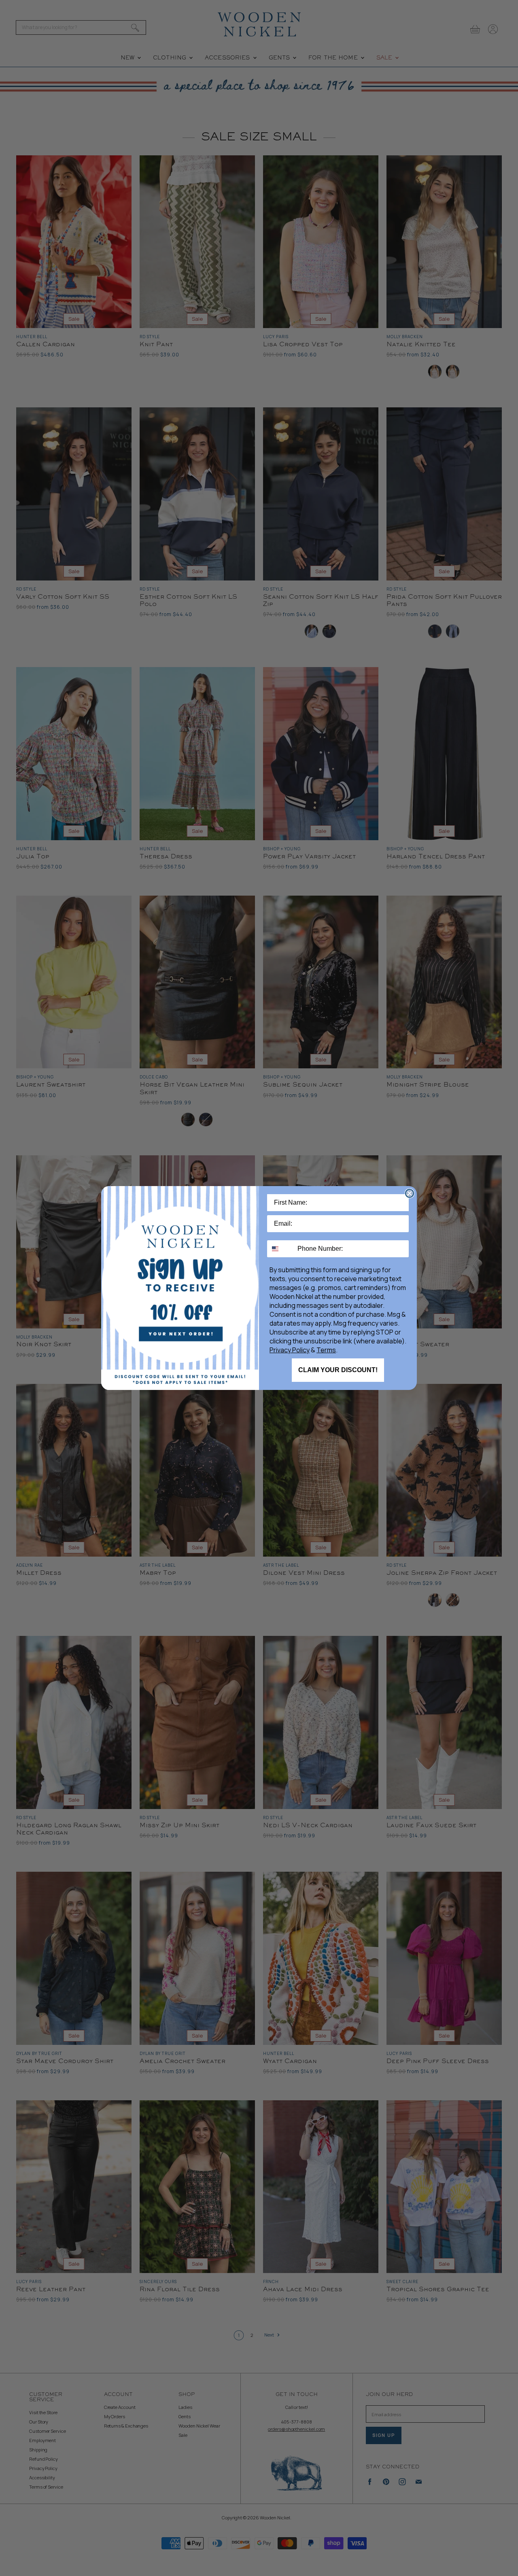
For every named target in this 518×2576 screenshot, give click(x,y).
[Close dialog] (410, 1193)
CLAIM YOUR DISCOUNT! (338, 1370)
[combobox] (280, 1249)
